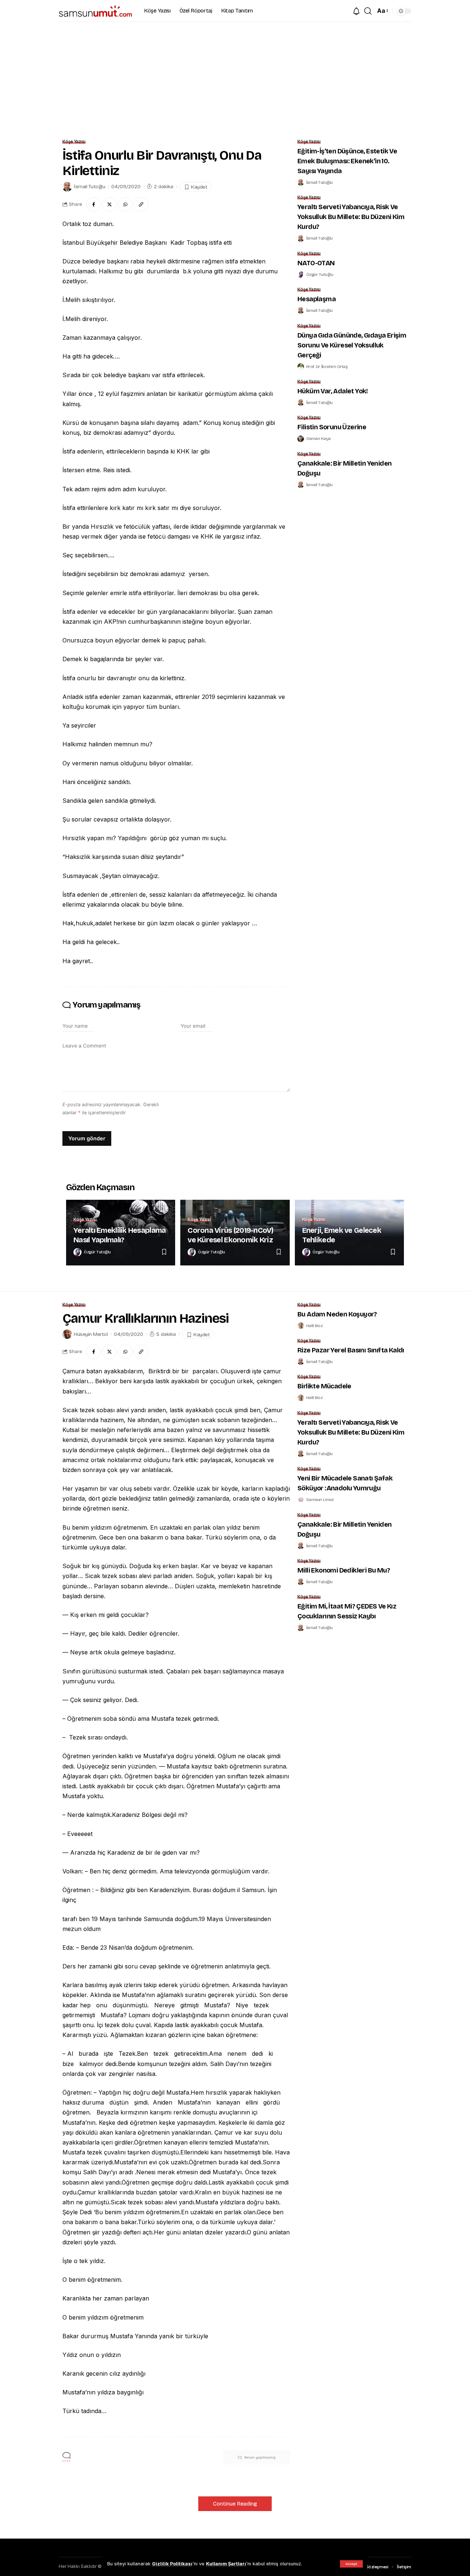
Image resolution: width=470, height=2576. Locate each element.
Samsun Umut (320, 1500)
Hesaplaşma (317, 299)
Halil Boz (314, 1326)
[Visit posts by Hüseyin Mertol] (67, 1334)
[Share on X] (109, 204)
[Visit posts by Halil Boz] (301, 1326)
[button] (351, 2564)
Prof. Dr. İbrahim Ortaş (327, 367)
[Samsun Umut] (95, 11)
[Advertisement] (235, 77)
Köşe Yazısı (74, 142)
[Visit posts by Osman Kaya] (301, 439)
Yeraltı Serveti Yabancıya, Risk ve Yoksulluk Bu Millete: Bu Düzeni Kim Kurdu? (351, 217)
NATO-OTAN (316, 263)
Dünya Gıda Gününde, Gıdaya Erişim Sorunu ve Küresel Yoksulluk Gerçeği (352, 345)
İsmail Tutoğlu (89, 187)
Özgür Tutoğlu (320, 274)
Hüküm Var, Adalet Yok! (333, 391)
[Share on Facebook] (94, 204)
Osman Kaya (319, 438)
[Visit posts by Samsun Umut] (301, 1500)
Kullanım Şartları (226, 2564)
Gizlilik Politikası (172, 2564)
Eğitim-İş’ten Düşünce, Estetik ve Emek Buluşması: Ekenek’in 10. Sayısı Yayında (347, 161)
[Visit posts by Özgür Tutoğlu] (301, 274)
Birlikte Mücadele (324, 1386)
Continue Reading (235, 2504)
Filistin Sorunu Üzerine (332, 427)
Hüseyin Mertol (91, 1334)
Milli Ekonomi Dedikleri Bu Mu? (344, 1570)
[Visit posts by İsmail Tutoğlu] (67, 187)
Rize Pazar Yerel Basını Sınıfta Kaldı (351, 1350)
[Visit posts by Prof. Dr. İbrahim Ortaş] (301, 367)
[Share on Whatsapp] (125, 204)
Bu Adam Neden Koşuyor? (337, 1314)
